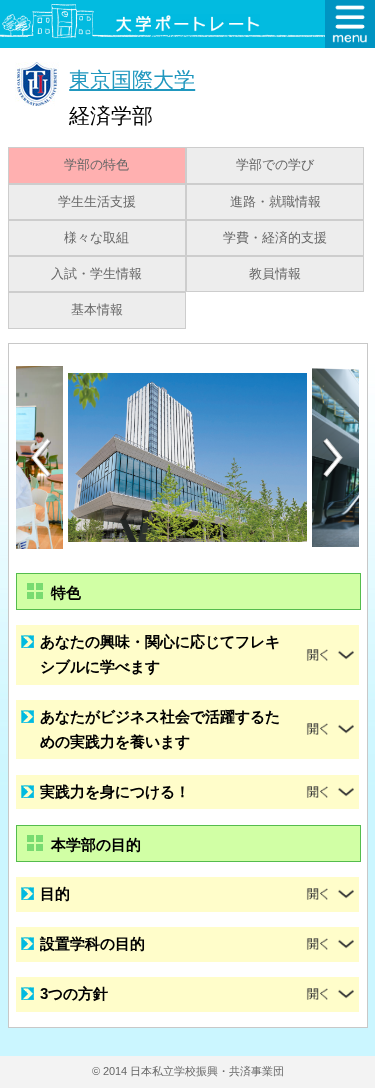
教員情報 (275, 274)
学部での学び (275, 165)
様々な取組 (96, 238)
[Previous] (41, 457)
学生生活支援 (97, 202)
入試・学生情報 (96, 274)
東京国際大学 (132, 79)
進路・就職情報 (275, 202)
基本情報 (97, 310)
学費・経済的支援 (275, 238)
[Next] (334, 458)
